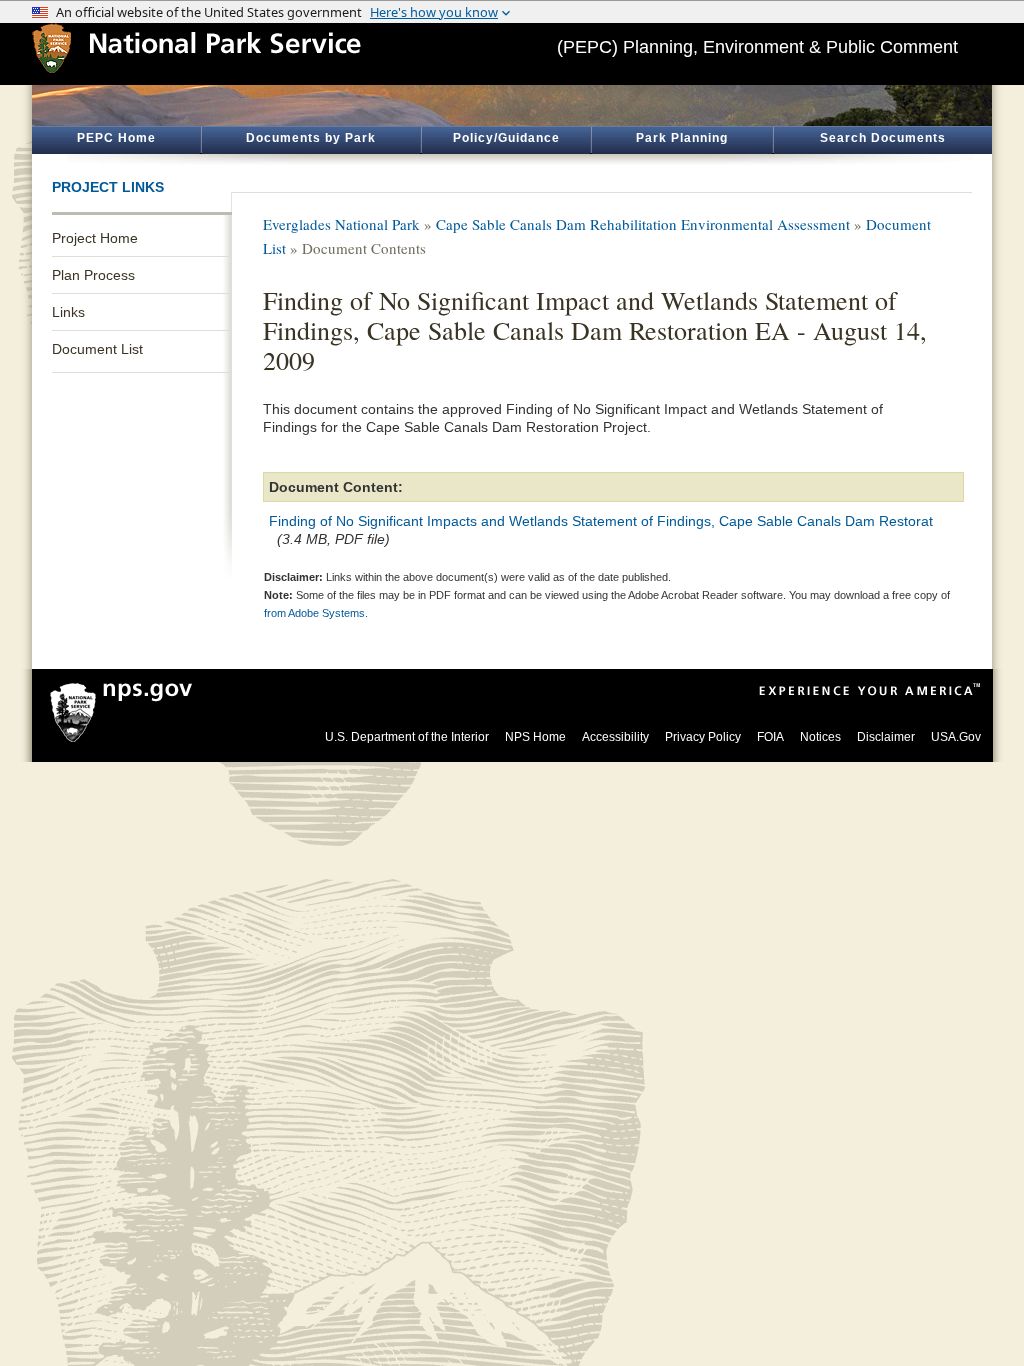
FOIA (770, 737)
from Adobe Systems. (316, 613)
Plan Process (93, 275)
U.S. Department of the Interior (407, 737)
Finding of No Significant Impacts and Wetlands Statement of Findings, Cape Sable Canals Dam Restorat (601, 521)
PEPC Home (116, 138)
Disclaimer (886, 737)
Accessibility (615, 737)
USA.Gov (956, 737)
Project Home (95, 238)
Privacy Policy (703, 737)
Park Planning (682, 138)
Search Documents (883, 138)
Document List (97, 349)
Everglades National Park (341, 224)
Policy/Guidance (506, 138)
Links (68, 312)
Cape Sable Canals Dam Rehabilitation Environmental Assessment (643, 224)
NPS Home (535, 737)
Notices (820, 737)
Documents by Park (311, 138)
